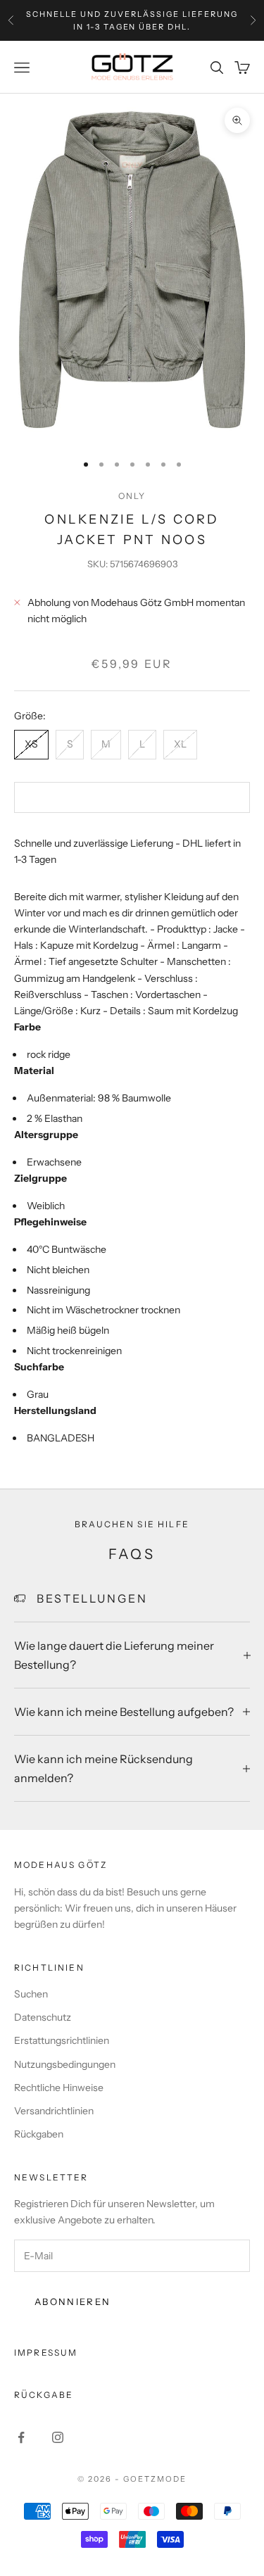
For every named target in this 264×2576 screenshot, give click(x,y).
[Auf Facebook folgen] (21, 2437)
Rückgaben (39, 2134)
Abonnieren (73, 2302)
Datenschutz (43, 2017)
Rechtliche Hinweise (59, 2088)
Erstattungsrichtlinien (62, 2040)
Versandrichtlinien (54, 2111)
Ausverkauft (132, 797)
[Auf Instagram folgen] (58, 2437)
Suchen (31, 1994)
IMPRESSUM (46, 2353)
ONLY (132, 496)
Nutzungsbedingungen (65, 2064)
